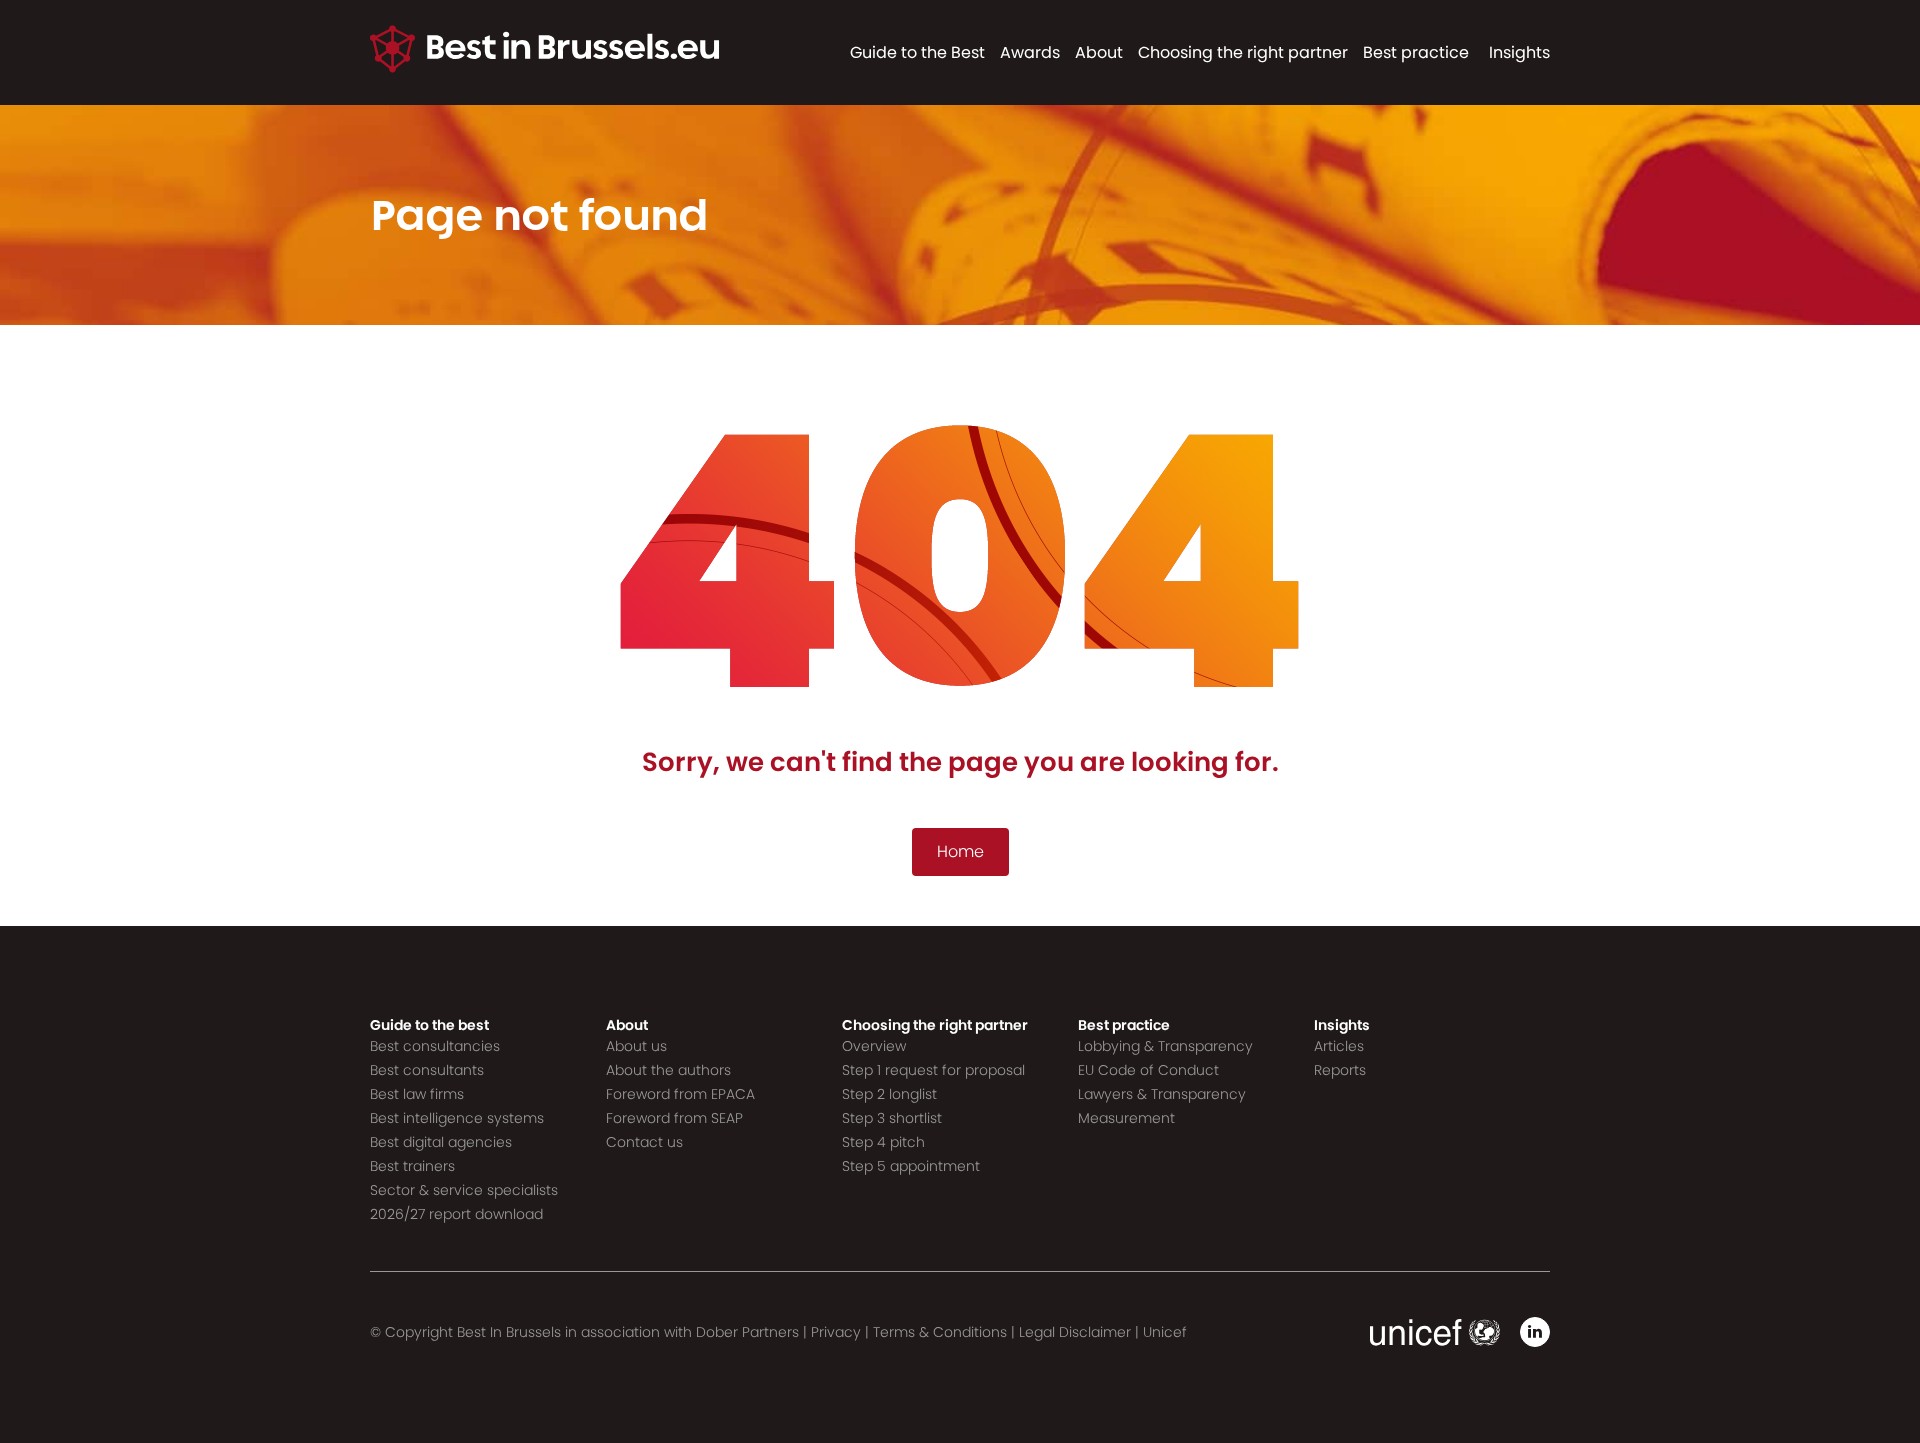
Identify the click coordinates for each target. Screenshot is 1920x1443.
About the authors (668, 1070)
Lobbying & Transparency (1165, 1046)
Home (960, 851)
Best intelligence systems (457, 1118)
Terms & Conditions (940, 1332)
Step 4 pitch (883, 1142)
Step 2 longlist (889, 1094)
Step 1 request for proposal (933, 1070)
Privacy (836, 1332)
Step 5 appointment (911, 1166)
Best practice (1416, 52)
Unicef (1165, 1332)
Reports (1340, 1070)
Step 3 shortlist (892, 1118)
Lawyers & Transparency (1162, 1094)
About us (636, 1046)
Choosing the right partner (1243, 52)
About (1099, 52)
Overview (874, 1046)
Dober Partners (747, 1332)
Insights (1519, 52)
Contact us (644, 1142)
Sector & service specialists (464, 1190)
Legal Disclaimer (1075, 1332)
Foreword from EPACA (680, 1094)
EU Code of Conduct (1148, 1070)
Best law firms (417, 1094)
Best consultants (427, 1070)
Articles (1339, 1046)
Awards (1030, 52)
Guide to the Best (917, 52)
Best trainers (412, 1166)
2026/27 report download (456, 1214)
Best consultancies (435, 1046)
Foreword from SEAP (674, 1118)
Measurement (1126, 1118)
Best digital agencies (441, 1142)
